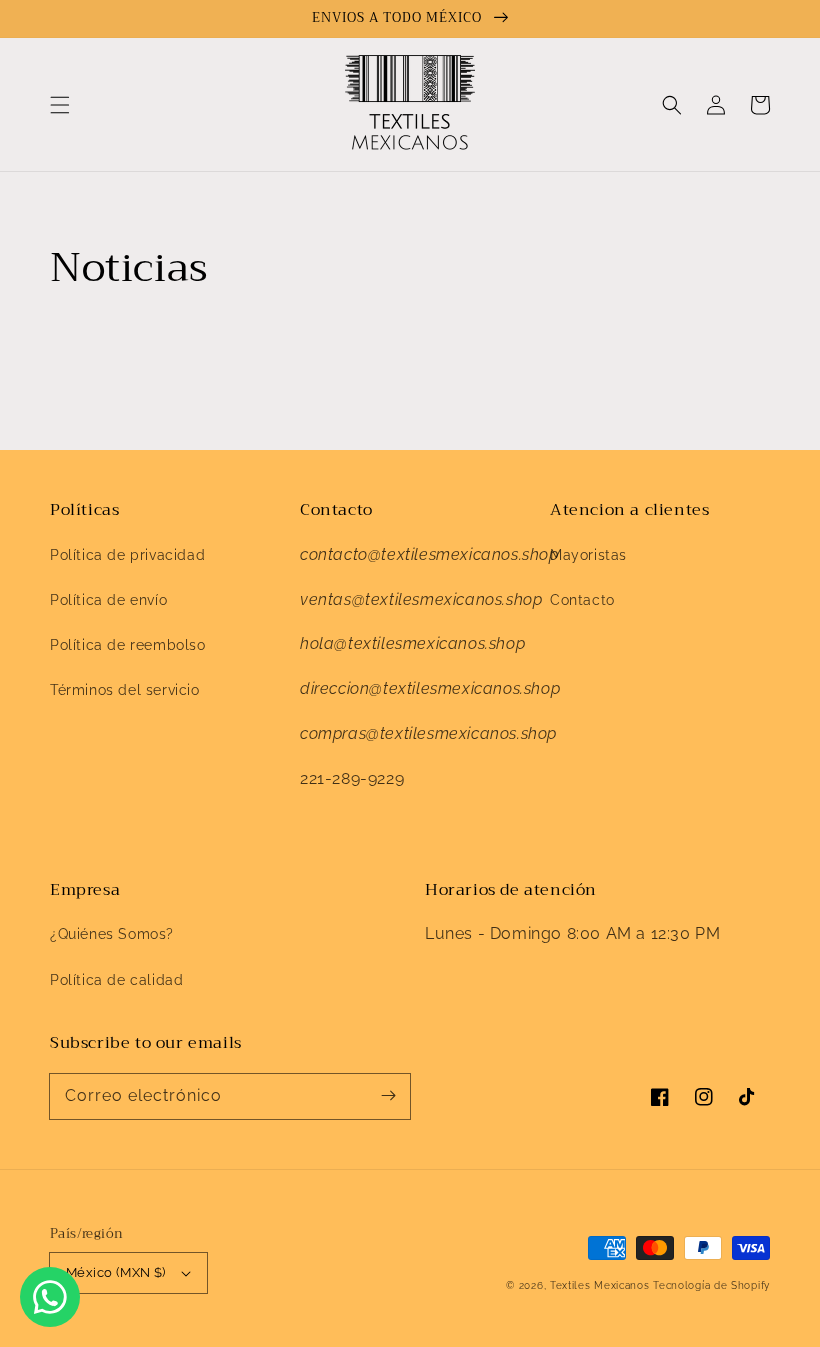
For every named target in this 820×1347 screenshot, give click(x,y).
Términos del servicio (125, 690)
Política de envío (108, 600)
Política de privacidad (127, 555)
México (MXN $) (116, 1272)
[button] (60, 105)
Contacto (582, 600)
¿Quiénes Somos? (112, 934)
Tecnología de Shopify (711, 1285)
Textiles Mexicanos (601, 1285)
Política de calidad (116, 980)
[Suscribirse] (388, 1096)
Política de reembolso (128, 645)
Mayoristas (588, 555)
